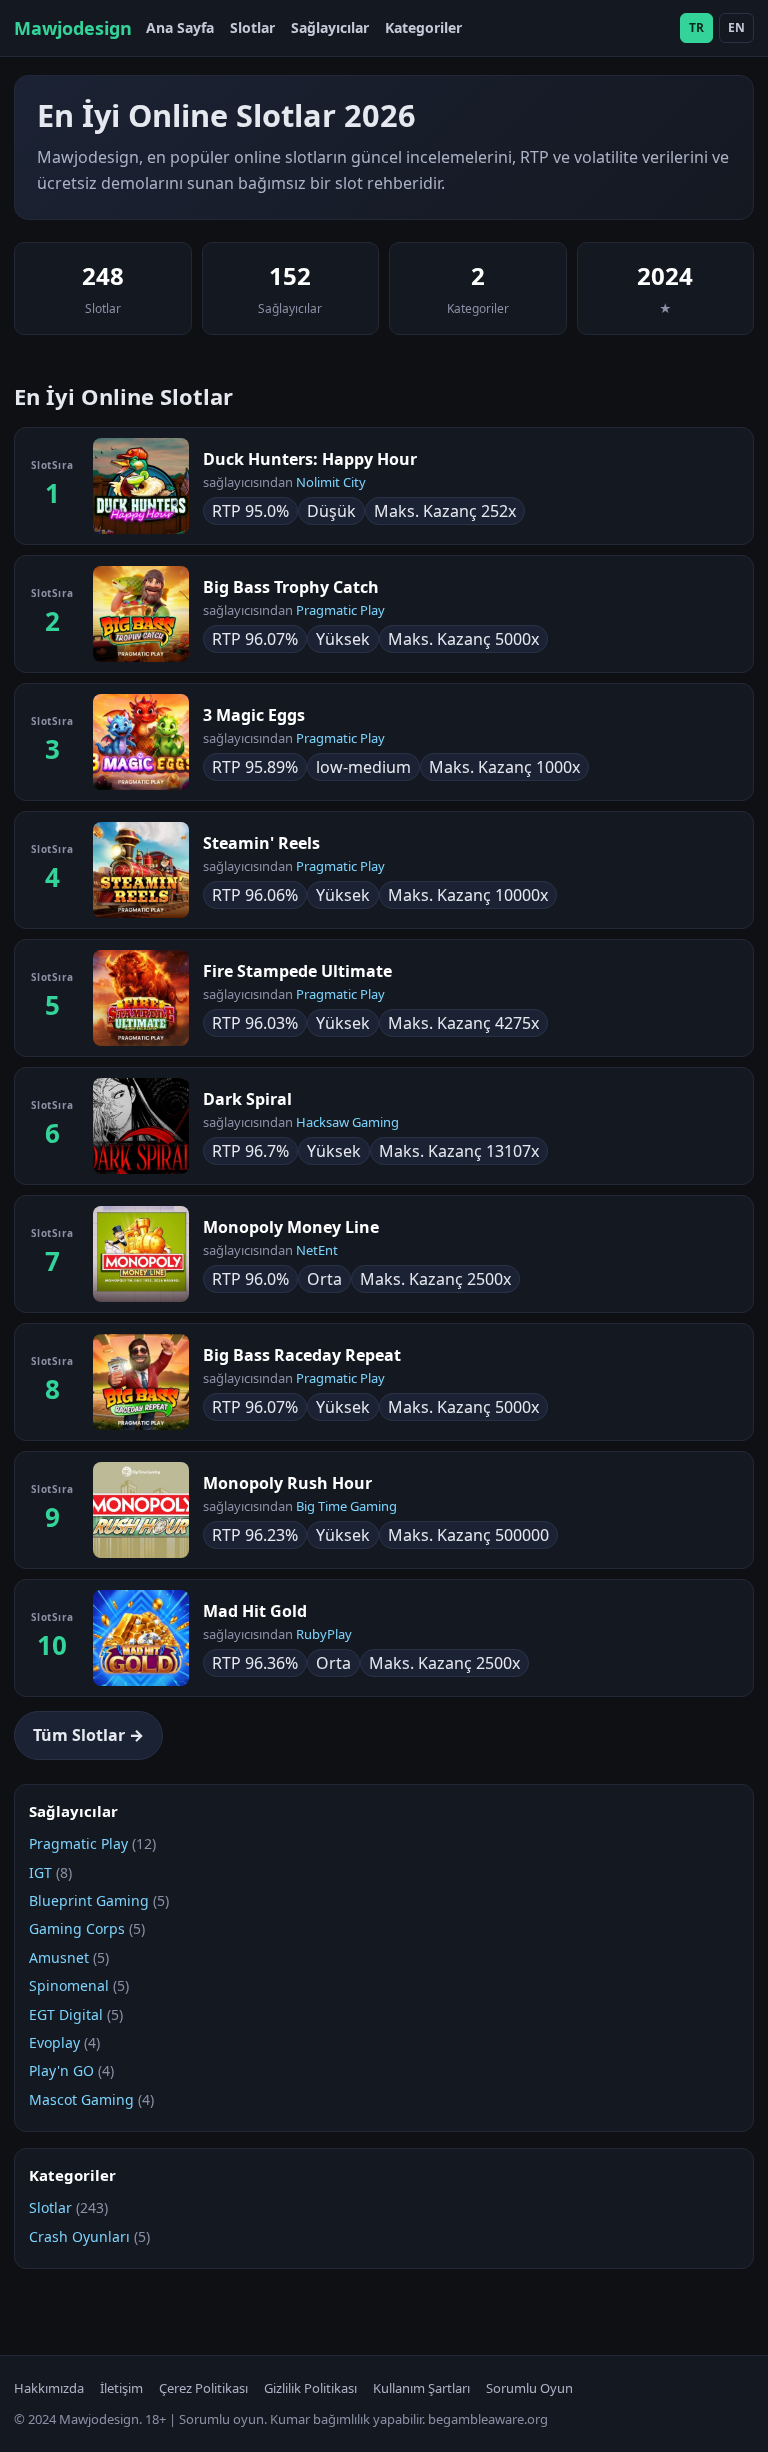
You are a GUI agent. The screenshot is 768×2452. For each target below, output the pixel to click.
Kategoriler (423, 27)
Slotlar (252, 27)
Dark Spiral (247, 1099)
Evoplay (54, 2042)
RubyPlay (324, 1634)
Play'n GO (61, 2070)
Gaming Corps (77, 1928)
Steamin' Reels (261, 843)
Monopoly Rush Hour (287, 1483)
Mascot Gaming (81, 2099)
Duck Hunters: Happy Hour (310, 459)
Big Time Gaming (346, 1506)
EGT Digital (66, 2014)
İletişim (121, 2388)
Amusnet (59, 1957)
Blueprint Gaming (89, 1900)
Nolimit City (331, 482)
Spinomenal (69, 1985)
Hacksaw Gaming (347, 1122)
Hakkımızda (49, 2388)
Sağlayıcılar (330, 27)
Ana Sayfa (180, 27)
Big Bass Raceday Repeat (302, 1355)
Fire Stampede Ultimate (297, 971)
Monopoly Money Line (291, 1227)
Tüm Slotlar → (88, 1735)
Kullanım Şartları (421, 2388)
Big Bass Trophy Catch (291, 587)
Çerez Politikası (203, 2388)
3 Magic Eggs (254, 715)
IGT (40, 1872)
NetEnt (317, 1250)
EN (736, 27)
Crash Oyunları (79, 2236)
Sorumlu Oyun (529, 2388)
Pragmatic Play (340, 610)
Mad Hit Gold (255, 1611)
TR (696, 27)
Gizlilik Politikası (310, 2388)
